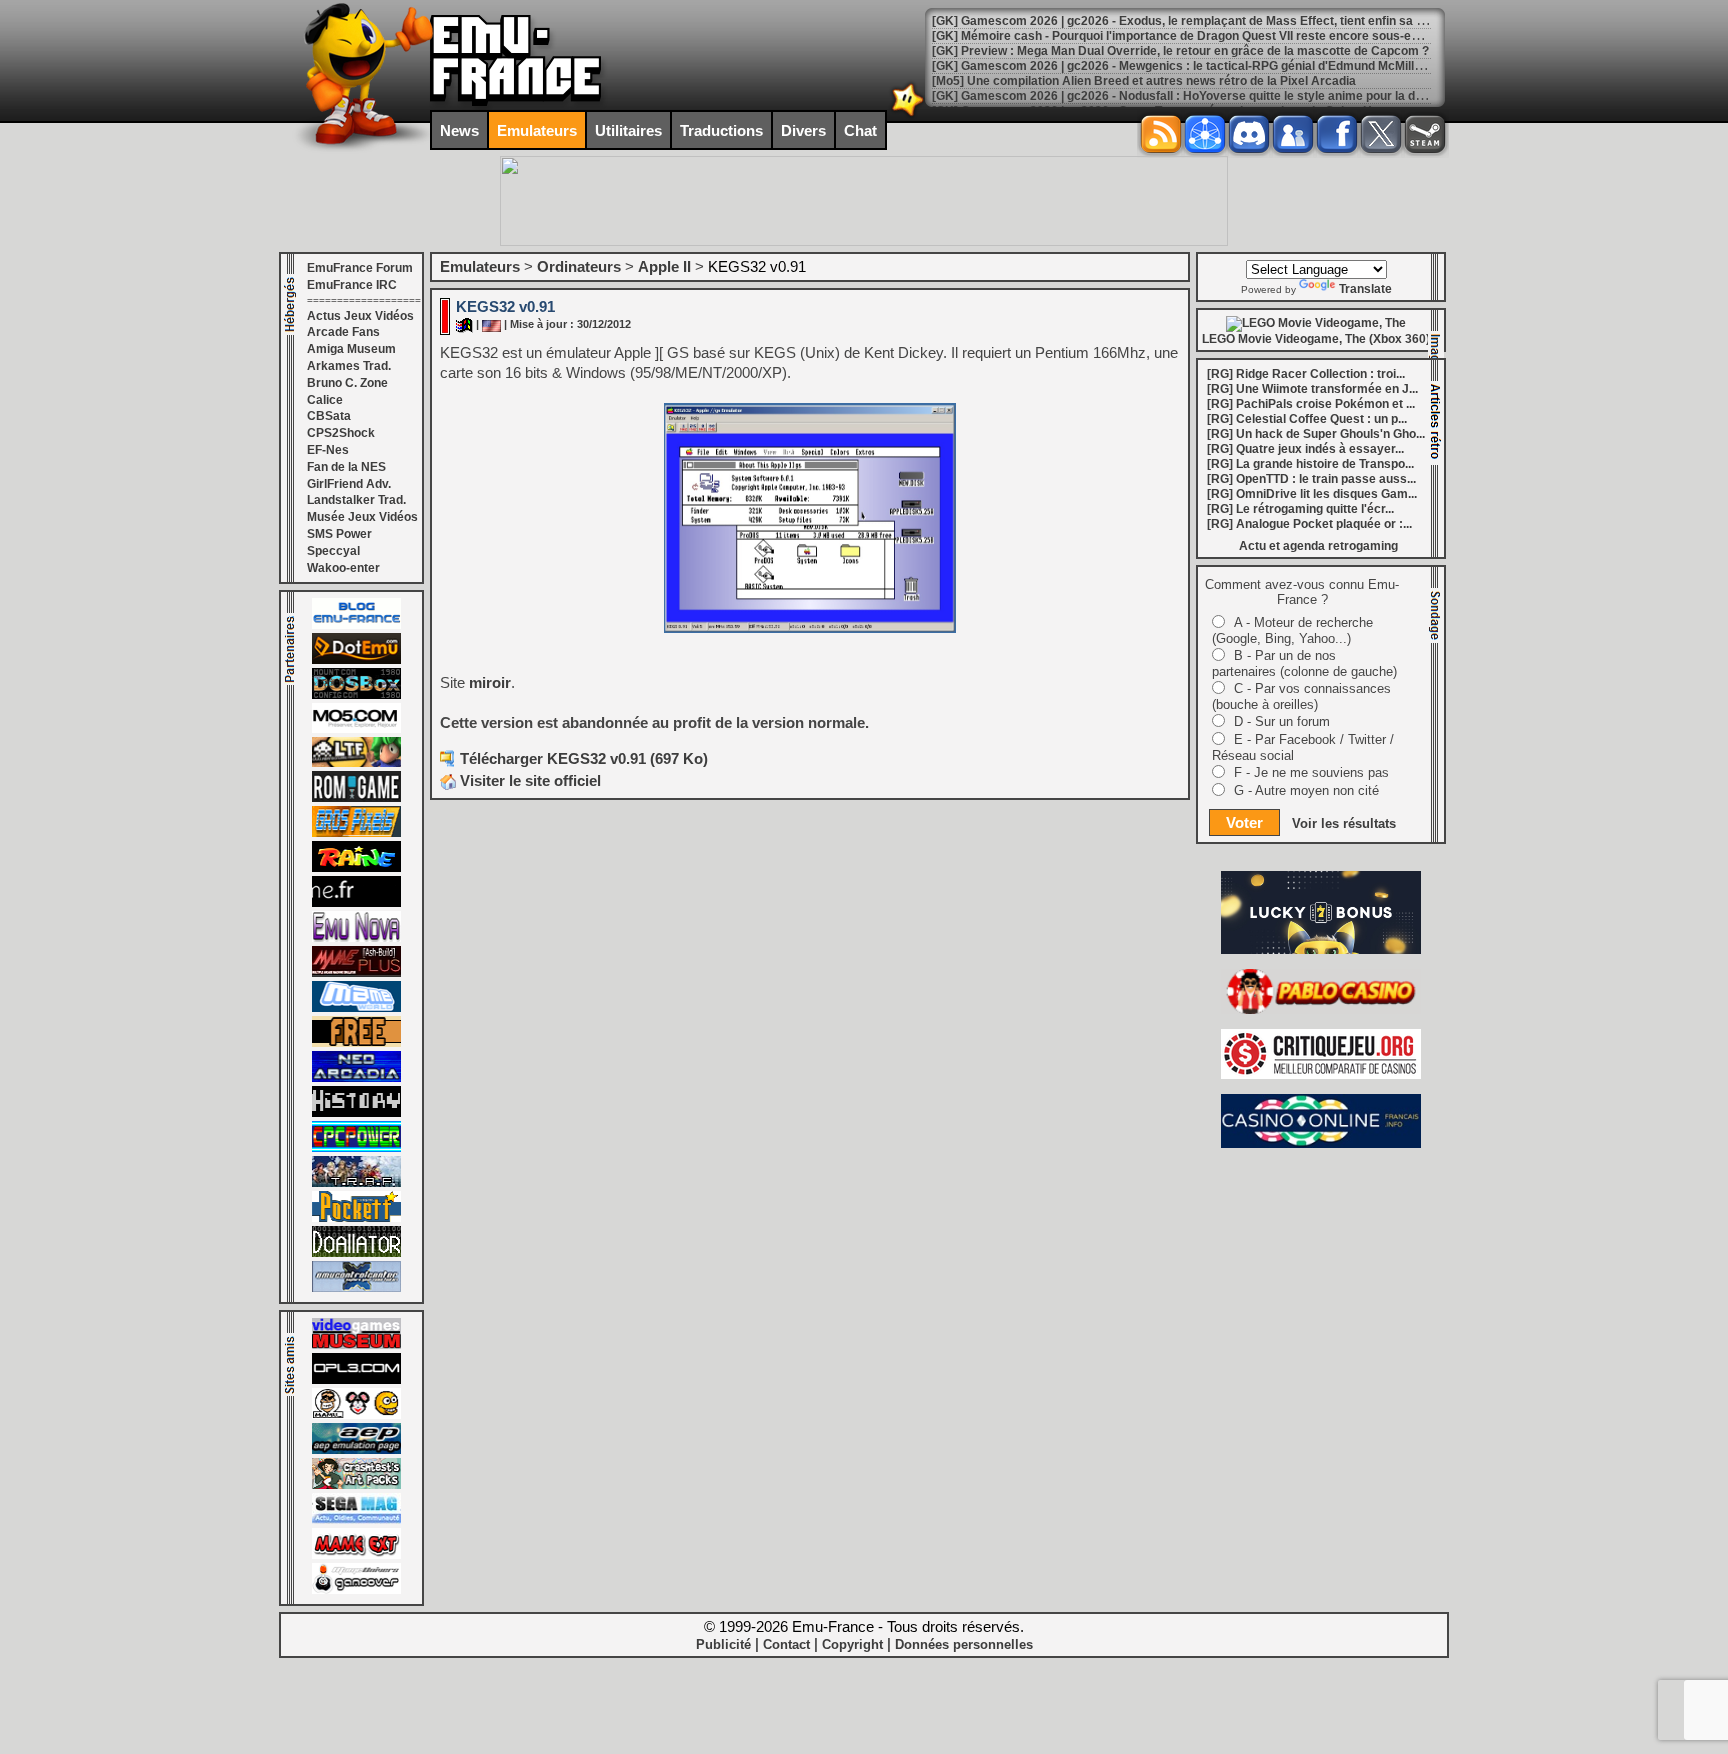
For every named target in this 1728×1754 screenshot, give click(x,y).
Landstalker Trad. (356, 500)
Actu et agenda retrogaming (1318, 546)
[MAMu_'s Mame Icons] (356, 1415)
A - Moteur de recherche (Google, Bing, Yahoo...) (1292, 630)
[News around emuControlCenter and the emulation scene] (356, 1288)
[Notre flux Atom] (1205, 134)
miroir (490, 682)
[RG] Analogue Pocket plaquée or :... (1309, 524)
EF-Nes (328, 450)
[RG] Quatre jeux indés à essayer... (1305, 449)
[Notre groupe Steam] (1425, 134)
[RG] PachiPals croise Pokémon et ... (1311, 404)
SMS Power (339, 534)
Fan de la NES (346, 467)
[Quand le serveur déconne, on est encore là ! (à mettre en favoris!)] (356, 625)
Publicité (723, 1644)
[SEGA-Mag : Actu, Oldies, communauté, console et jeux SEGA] (356, 1520)
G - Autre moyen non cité (1306, 790)
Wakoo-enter (343, 568)
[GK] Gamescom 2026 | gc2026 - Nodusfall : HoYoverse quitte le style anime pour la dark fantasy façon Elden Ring (1255, 96)
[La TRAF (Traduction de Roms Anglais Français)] (356, 1183)
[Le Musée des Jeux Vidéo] (356, 1345)
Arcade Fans (343, 332)
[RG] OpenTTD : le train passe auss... (1311, 479)
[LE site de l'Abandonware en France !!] (356, 763)
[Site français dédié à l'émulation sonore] (356, 1380)
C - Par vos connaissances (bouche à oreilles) (1301, 696)
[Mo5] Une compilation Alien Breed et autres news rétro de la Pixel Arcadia (1144, 81)
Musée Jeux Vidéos (362, 517)
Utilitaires (628, 130)
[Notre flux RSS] (1161, 134)
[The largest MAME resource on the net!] (356, 1008)
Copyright (852, 1644)
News (459, 130)
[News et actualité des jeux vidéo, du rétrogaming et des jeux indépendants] (356, 798)
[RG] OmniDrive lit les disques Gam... (1312, 494)
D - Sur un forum (1282, 721)
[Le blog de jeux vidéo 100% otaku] (356, 903)
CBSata (329, 416)
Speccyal (333, 551)
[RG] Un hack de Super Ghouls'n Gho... (1316, 434)
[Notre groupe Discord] (1249, 134)
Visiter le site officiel (528, 780)
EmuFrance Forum (360, 268)
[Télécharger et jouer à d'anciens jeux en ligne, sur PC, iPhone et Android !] (356, 660)
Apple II (664, 266)
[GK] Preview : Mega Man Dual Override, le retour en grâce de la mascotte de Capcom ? (1180, 51)
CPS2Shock (341, 433)
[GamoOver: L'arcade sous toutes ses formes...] (356, 1590)
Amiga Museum (351, 349)
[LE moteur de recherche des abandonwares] (356, 1043)
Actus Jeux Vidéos (360, 316)
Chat (860, 130)
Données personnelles (964, 1644)
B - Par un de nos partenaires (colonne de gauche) (1304, 663)
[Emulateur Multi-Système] (356, 1253)
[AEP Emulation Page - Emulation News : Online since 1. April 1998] (356, 1450)
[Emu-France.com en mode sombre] (908, 114)
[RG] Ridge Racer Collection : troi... (1306, 374)
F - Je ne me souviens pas (1311, 772)
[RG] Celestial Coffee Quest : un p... (1307, 419)
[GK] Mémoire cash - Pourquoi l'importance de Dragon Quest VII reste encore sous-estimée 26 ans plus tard (1238, 36)
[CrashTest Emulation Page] (356, 1485)
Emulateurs (537, 130)
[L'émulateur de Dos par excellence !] (356, 695)
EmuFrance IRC (352, 285)
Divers (803, 130)
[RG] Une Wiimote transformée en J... (1312, 389)
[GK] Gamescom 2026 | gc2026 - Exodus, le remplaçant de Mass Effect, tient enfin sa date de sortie (1213, 21)
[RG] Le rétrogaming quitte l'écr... (1300, 509)
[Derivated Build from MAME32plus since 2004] (356, 973)
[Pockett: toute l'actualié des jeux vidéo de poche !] (356, 1218)
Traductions (721, 130)
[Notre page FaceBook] (1337, 134)
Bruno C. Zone (347, 383)
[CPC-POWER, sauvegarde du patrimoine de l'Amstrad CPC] (356, 1148)
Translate (1365, 289)
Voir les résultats (1344, 823)
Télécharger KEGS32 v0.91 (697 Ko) (584, 758)
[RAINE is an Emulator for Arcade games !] (356, 868)
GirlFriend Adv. (349, 484)
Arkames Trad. (349, 366)
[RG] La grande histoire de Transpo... (1310, 464)
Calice (325, 400)
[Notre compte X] (1381, 134)
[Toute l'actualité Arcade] (356, 1078)
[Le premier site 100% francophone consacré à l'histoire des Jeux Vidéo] (356, 833)
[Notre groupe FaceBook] (1293, 134)
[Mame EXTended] (356, 1555)
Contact (786, 1644)
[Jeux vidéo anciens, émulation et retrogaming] (356, 938)
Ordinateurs (579, 266)
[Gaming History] (356, 1113)
